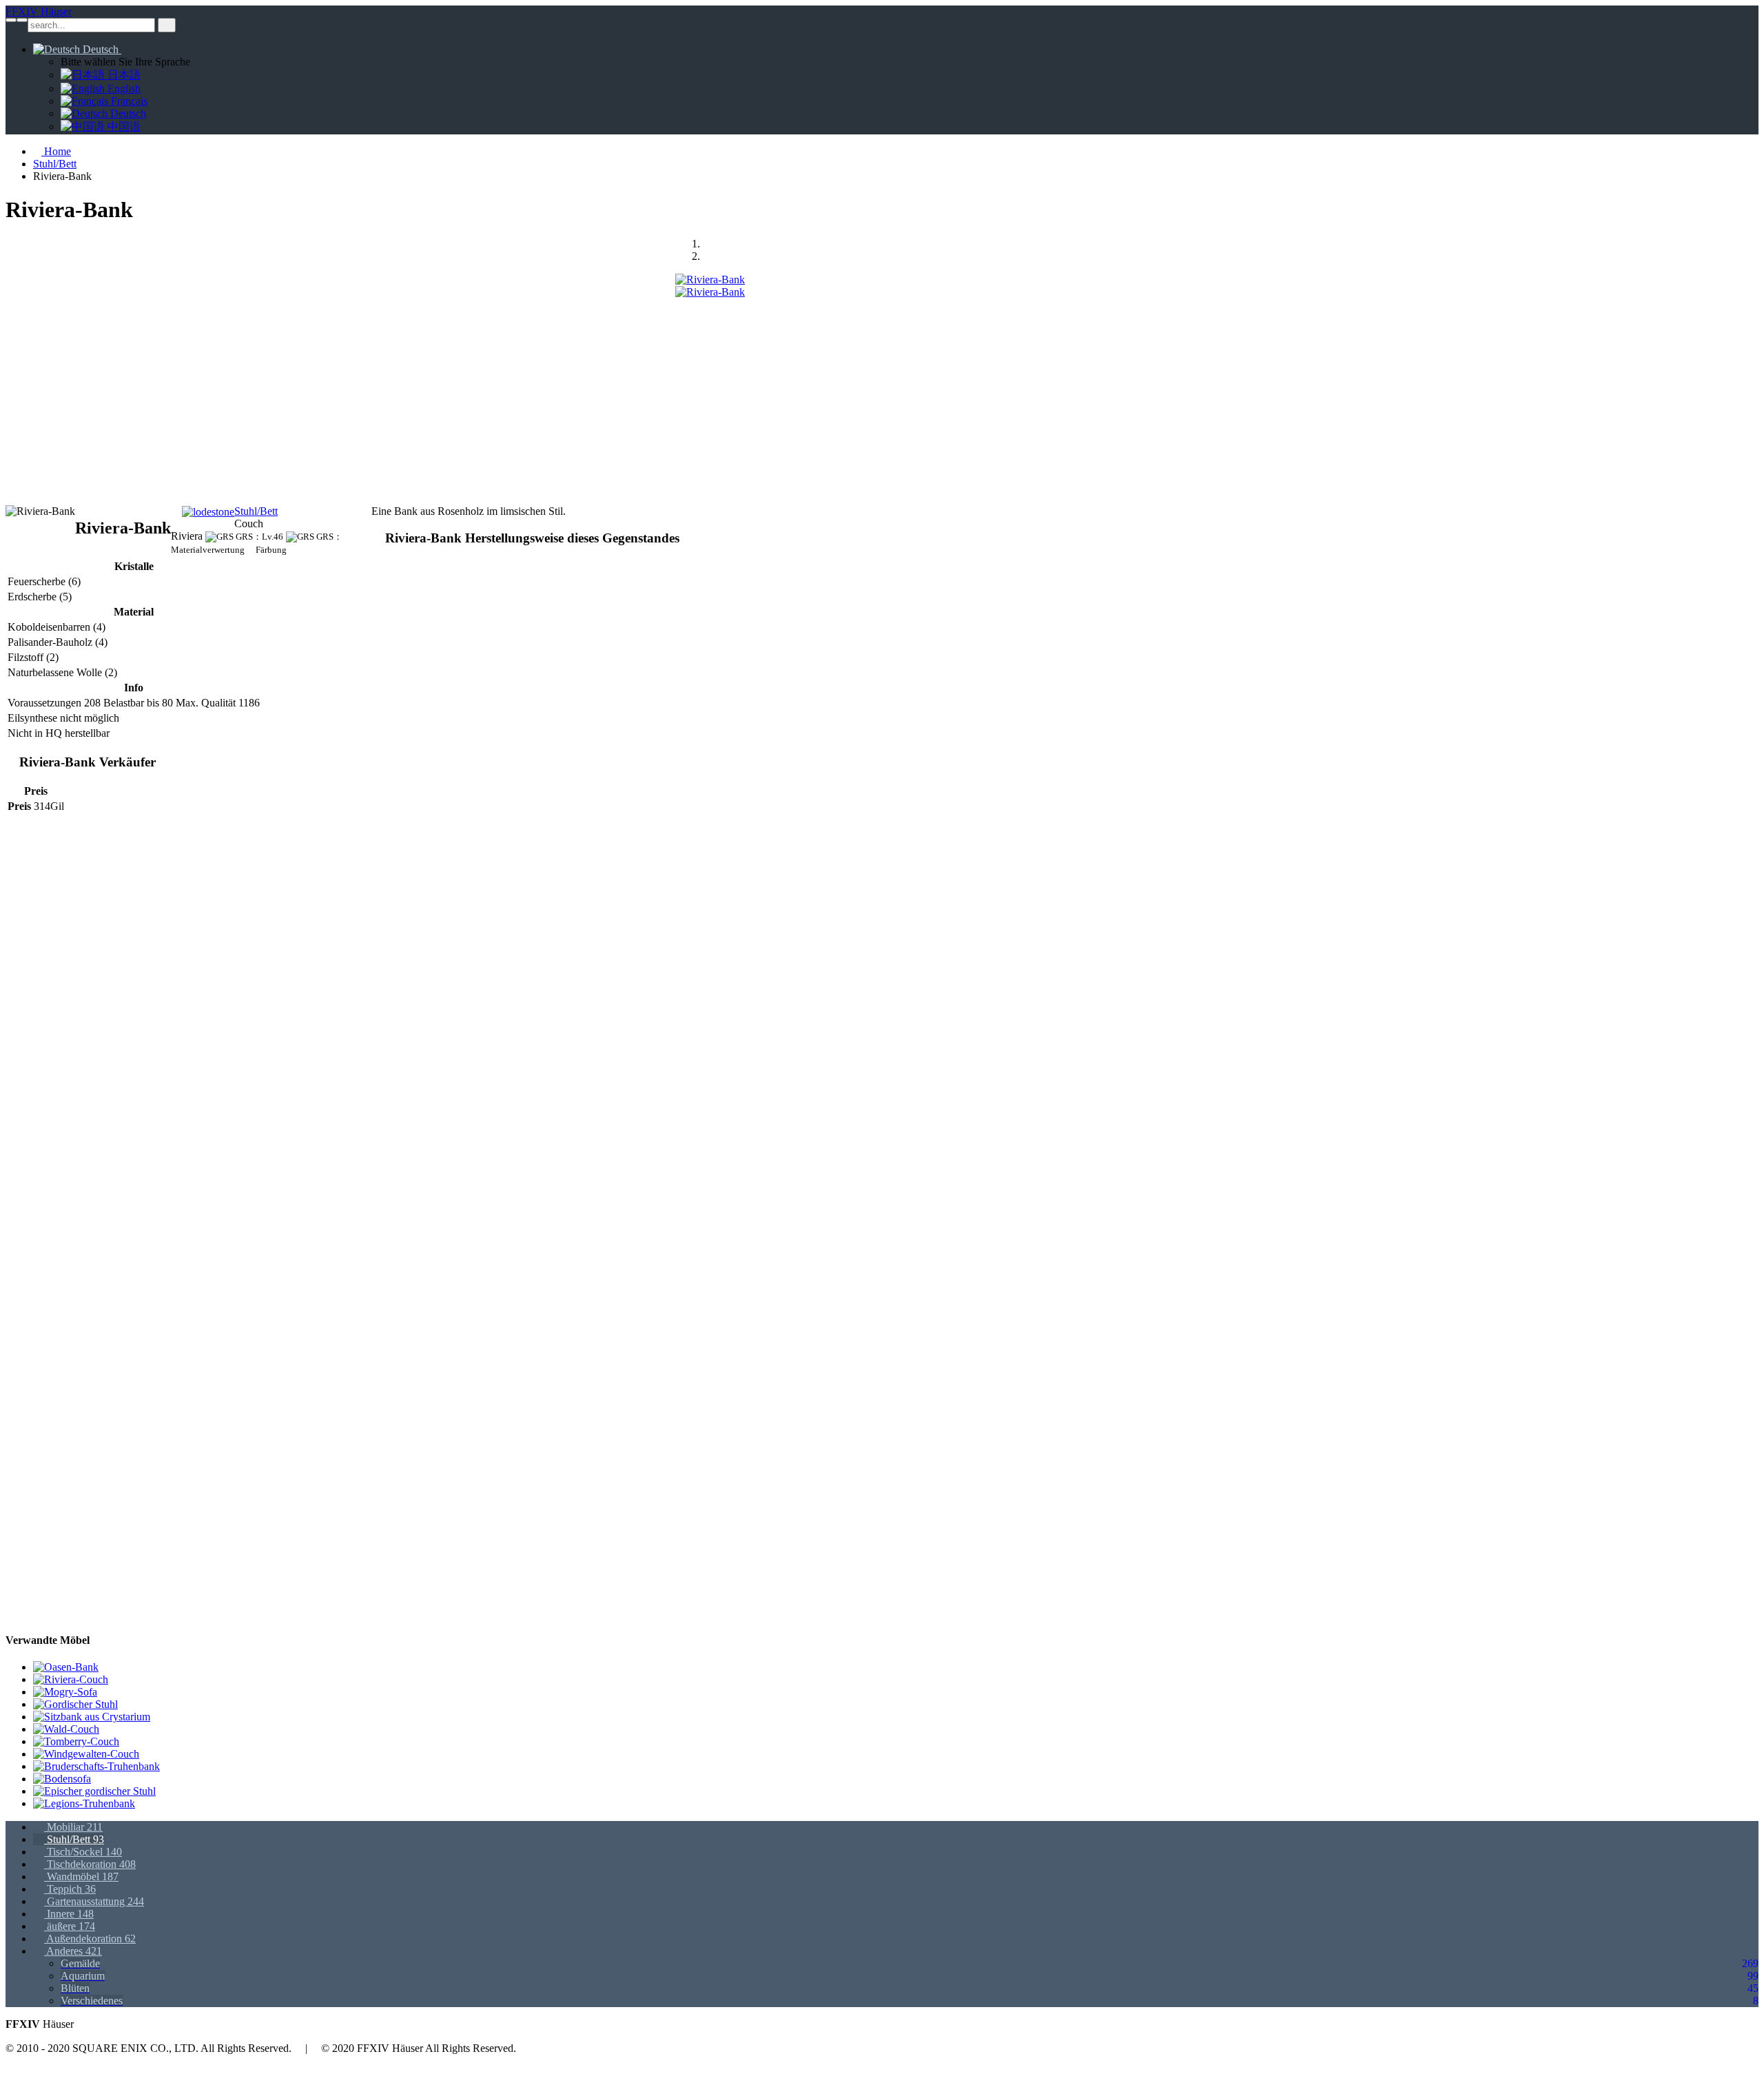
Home (56, 151)
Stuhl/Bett (55, 164)
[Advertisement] (419, 395)
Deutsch (101, 49)
